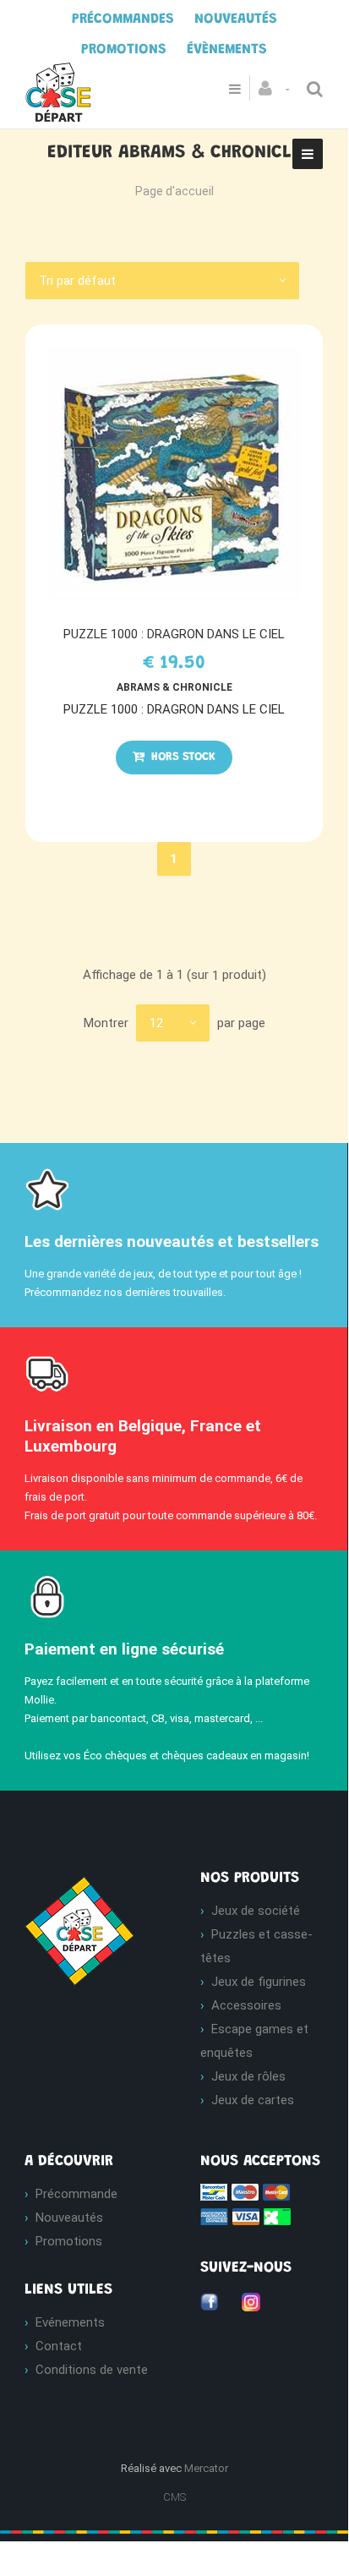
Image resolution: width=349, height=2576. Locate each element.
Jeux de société (256, 1911)
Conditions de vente (92, 2370)
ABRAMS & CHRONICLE (174, 687)
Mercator (206, 2468)
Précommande (76, 2194)
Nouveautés (69, 2218)
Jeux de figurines (259, 1982)
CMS (174, 2497)
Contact (59, 2346)
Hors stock (182, 757)
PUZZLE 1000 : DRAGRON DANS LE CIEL (174, 634)
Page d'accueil (174, 191)
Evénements (70, 2322)
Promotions (69, 2241)
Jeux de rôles (248, 2076)
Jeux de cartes (253, 2100)
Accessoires (246, 2005)
